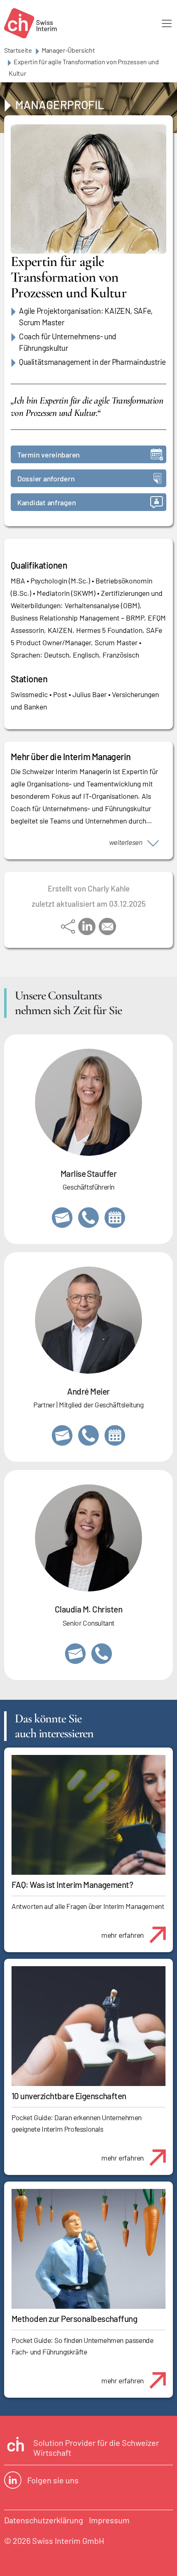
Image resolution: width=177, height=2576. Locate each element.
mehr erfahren (122, 1935)
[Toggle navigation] (167, 23)
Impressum (109, 2520)
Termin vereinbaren (49, 455)
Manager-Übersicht (68, 50)
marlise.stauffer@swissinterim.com (62, 1218)
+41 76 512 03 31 (102, 1654)
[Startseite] (30, 23)
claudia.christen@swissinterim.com (75, 1654)
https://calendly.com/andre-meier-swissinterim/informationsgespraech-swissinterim (115, 1435)
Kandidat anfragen (47, 502)
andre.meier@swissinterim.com (62, 1435)
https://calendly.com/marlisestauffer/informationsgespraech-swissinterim (115, 1218)
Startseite (18, 50)
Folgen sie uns (53, 2480)
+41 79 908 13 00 (88, 1218)
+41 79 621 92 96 (88, 1435)
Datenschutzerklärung (44, 2520)
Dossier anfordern (46, 478)
